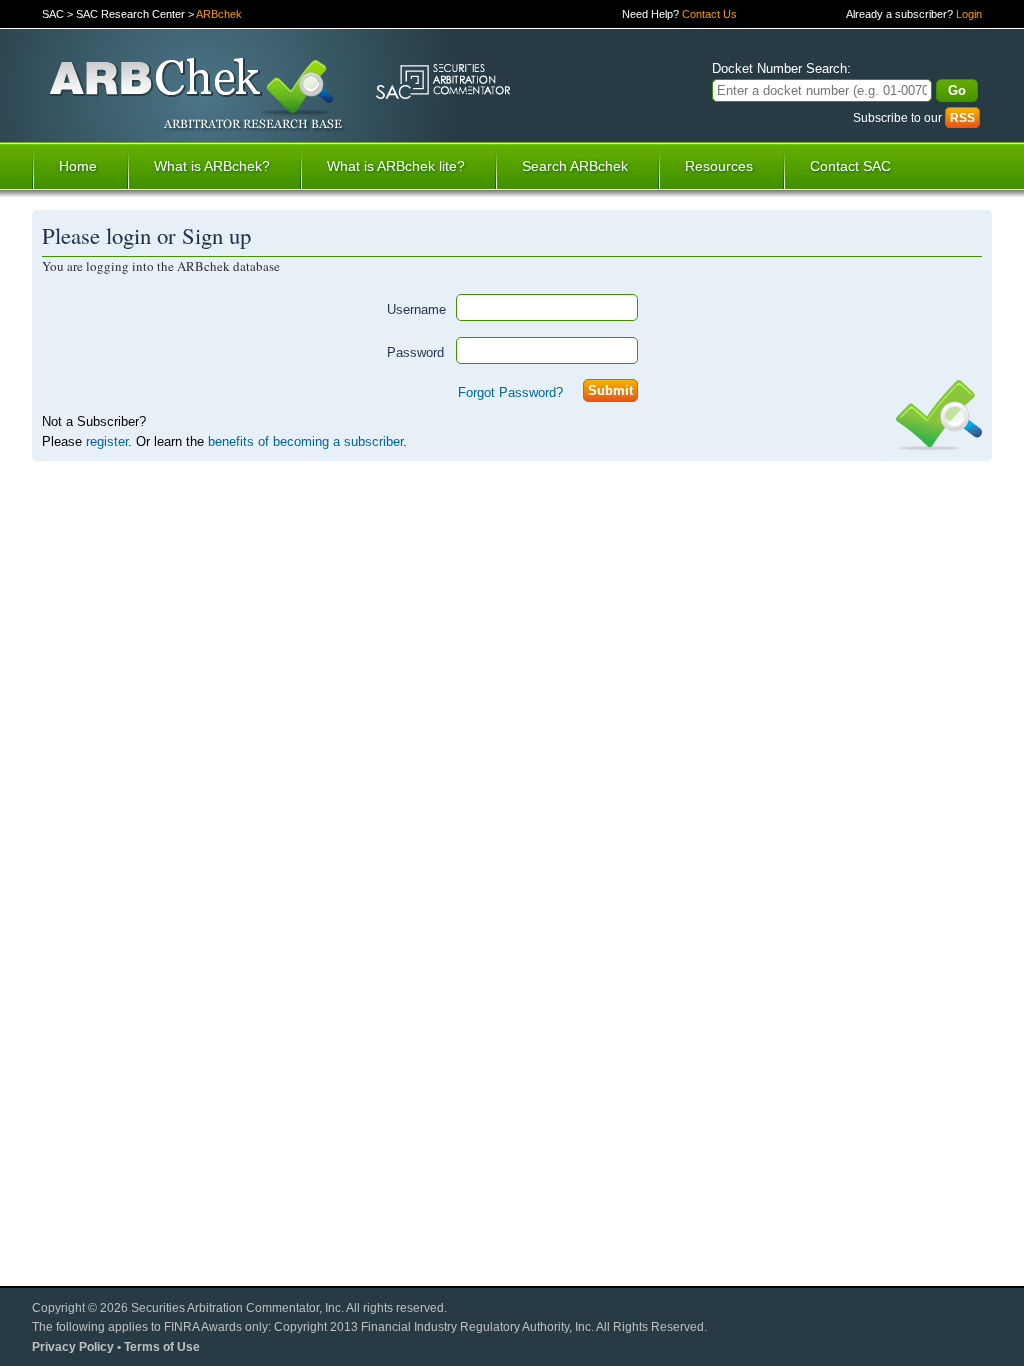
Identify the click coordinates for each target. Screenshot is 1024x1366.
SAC (53, 14)
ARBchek (219, 14)
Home (78, 166)
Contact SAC (850, 166)
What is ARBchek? (212, 166)
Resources (719, 166)
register (107, 441)
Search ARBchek (575, 166)
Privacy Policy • (78, 1346)
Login (969, 14)
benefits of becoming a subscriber (305, 441)
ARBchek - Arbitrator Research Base (197, 95)
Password (415, 352)
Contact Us (709, 14)
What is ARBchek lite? (396, 166)
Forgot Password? (510, 392)
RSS (962, 117)
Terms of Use (162, 1346)
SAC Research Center (130, 14)
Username (416, 309)
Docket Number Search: (781, 68)
